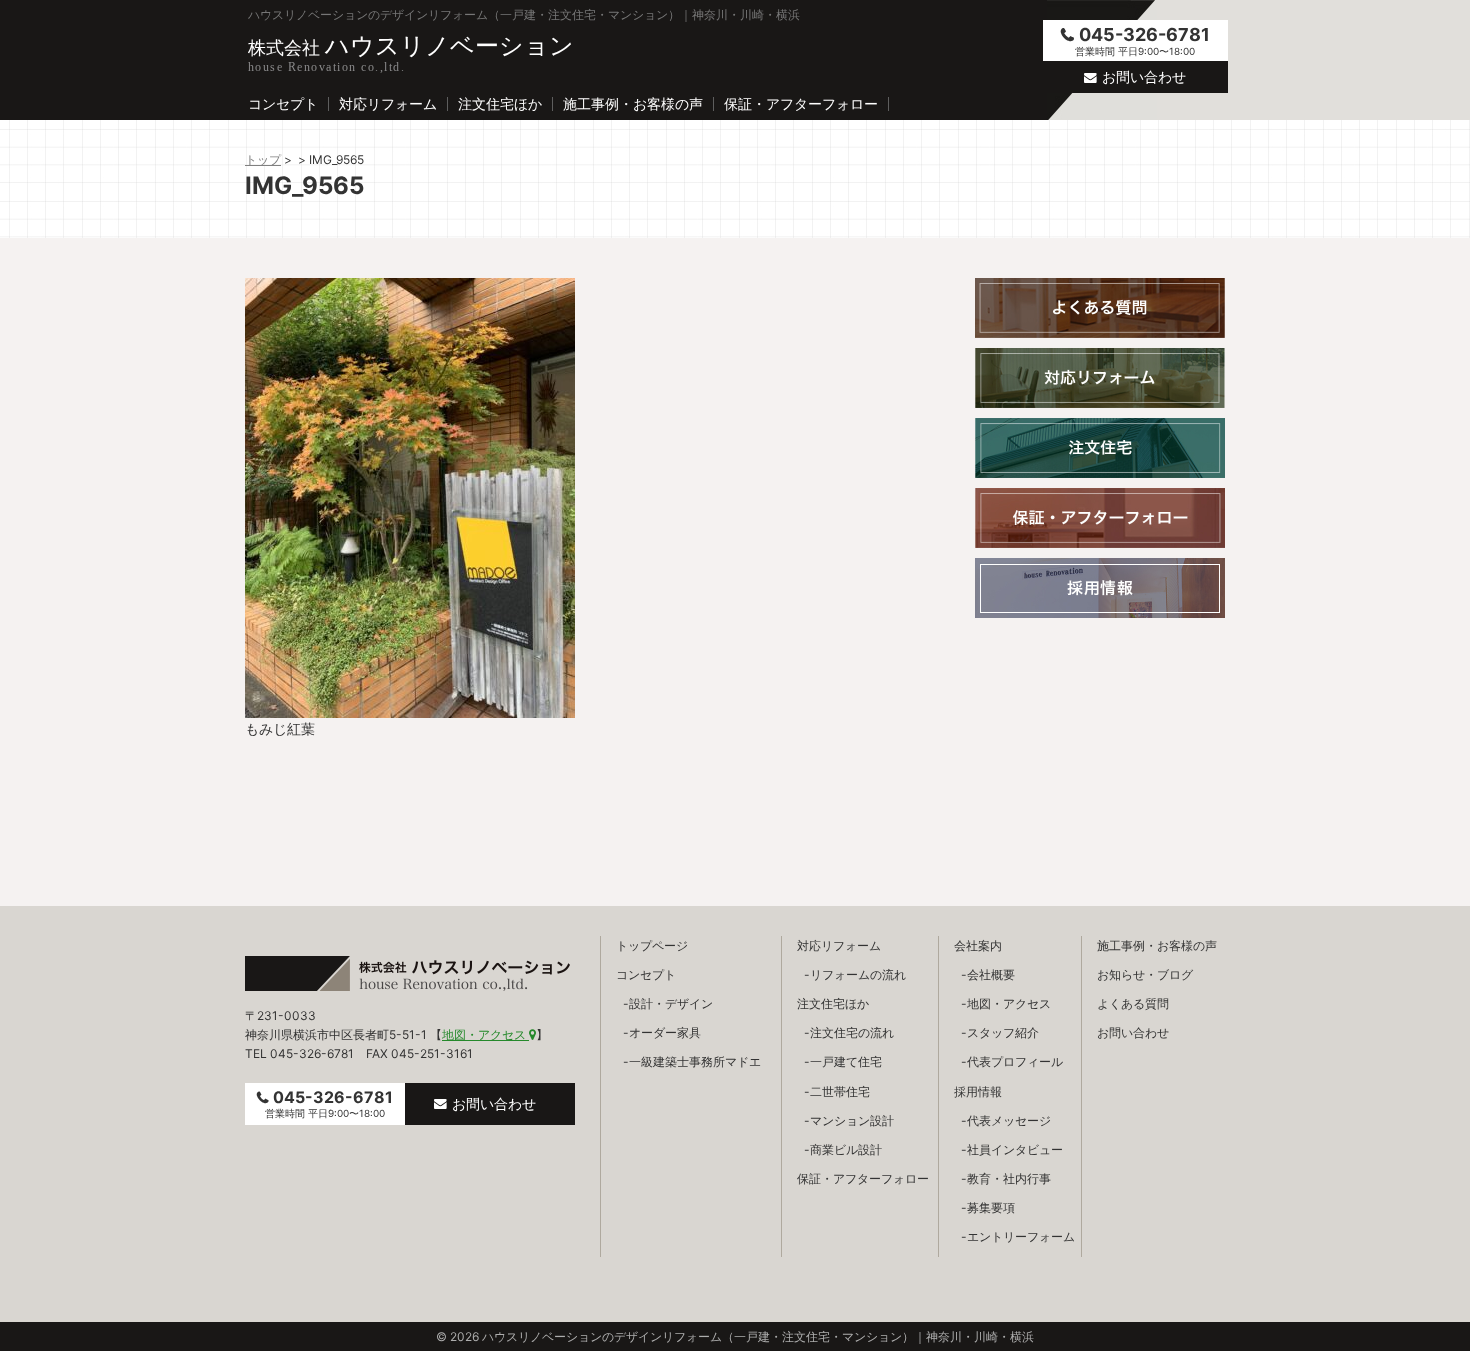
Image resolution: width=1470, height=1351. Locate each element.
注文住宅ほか (500, 104)
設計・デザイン (671, 1003)
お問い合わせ (1144, 76)
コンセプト (283, 104)
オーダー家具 (665, 1032)
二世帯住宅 (840, 1091)
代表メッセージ (1009, 1120)
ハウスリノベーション (411, 45)
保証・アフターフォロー (801, 104)
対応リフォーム (388, 104)
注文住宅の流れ (852, 1032)
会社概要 (991, 974)
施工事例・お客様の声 (633, 104)
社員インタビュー (1015, 1149)
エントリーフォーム (1021, 1236)
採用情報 (978, 1091)
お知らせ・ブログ (1145, 974)
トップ (263, 159)
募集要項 (991, 1207)
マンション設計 (852, 1120)
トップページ (652, 945)
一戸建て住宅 (846, 1061)
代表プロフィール (1015, 1061)
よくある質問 (1133, 1003)
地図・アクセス (485, 1034)
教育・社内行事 (1009, 1178)
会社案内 (978, 945)
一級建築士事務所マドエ (695, 1061)
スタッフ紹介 (1003, 1032)
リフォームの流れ (858, 974)
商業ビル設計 (846, 1149)
